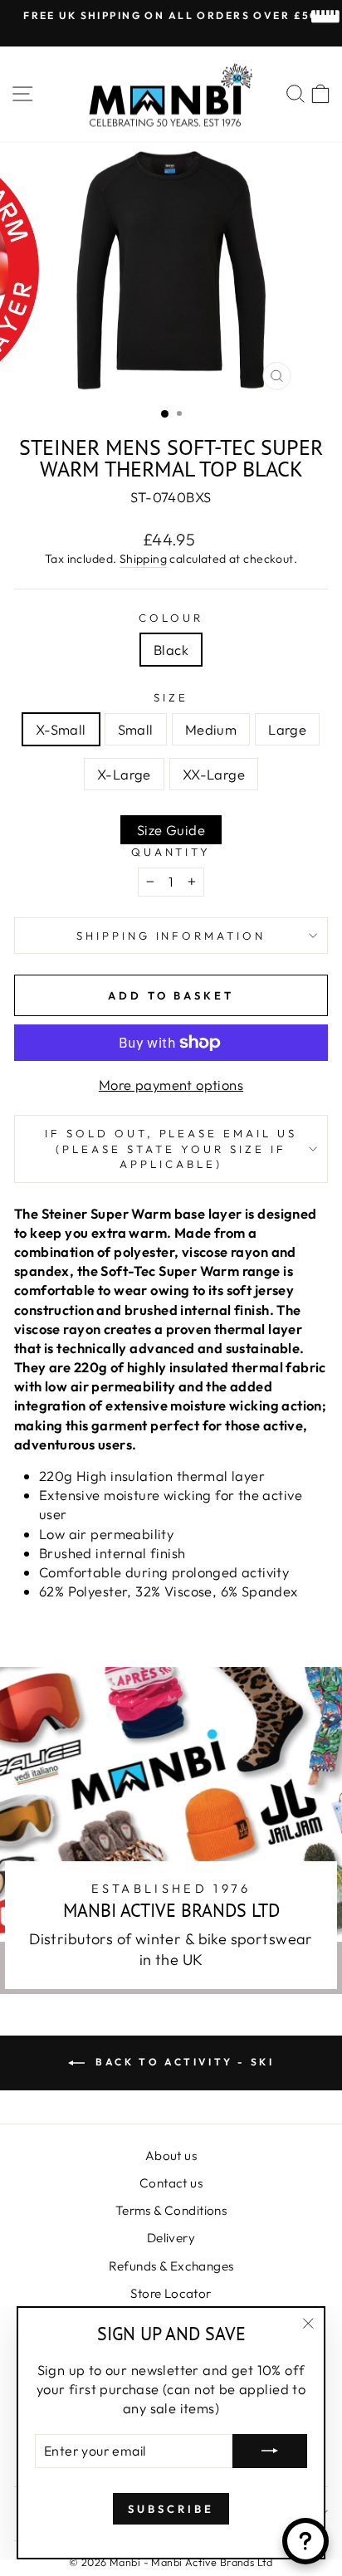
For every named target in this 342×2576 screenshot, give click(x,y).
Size (171, 697)
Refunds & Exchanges (171, 2266)
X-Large (124, 774)
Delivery (171, 2238)
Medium (211, 729)
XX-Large (214, 774)
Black (171, 650)
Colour (171, 618)
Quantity (171, 852)
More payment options (171, 1085)
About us (171, 2156)
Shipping (143, 559)
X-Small (61, 729)
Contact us (171, 2183)
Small (136, 729)
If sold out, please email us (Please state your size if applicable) (171, 1149)
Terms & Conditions (171, 2210)
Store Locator (171, 2293)
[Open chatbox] (305, 2541)
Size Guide (171, 830)
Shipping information (171, 936)
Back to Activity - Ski (183, 2062)
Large (287, 729)
